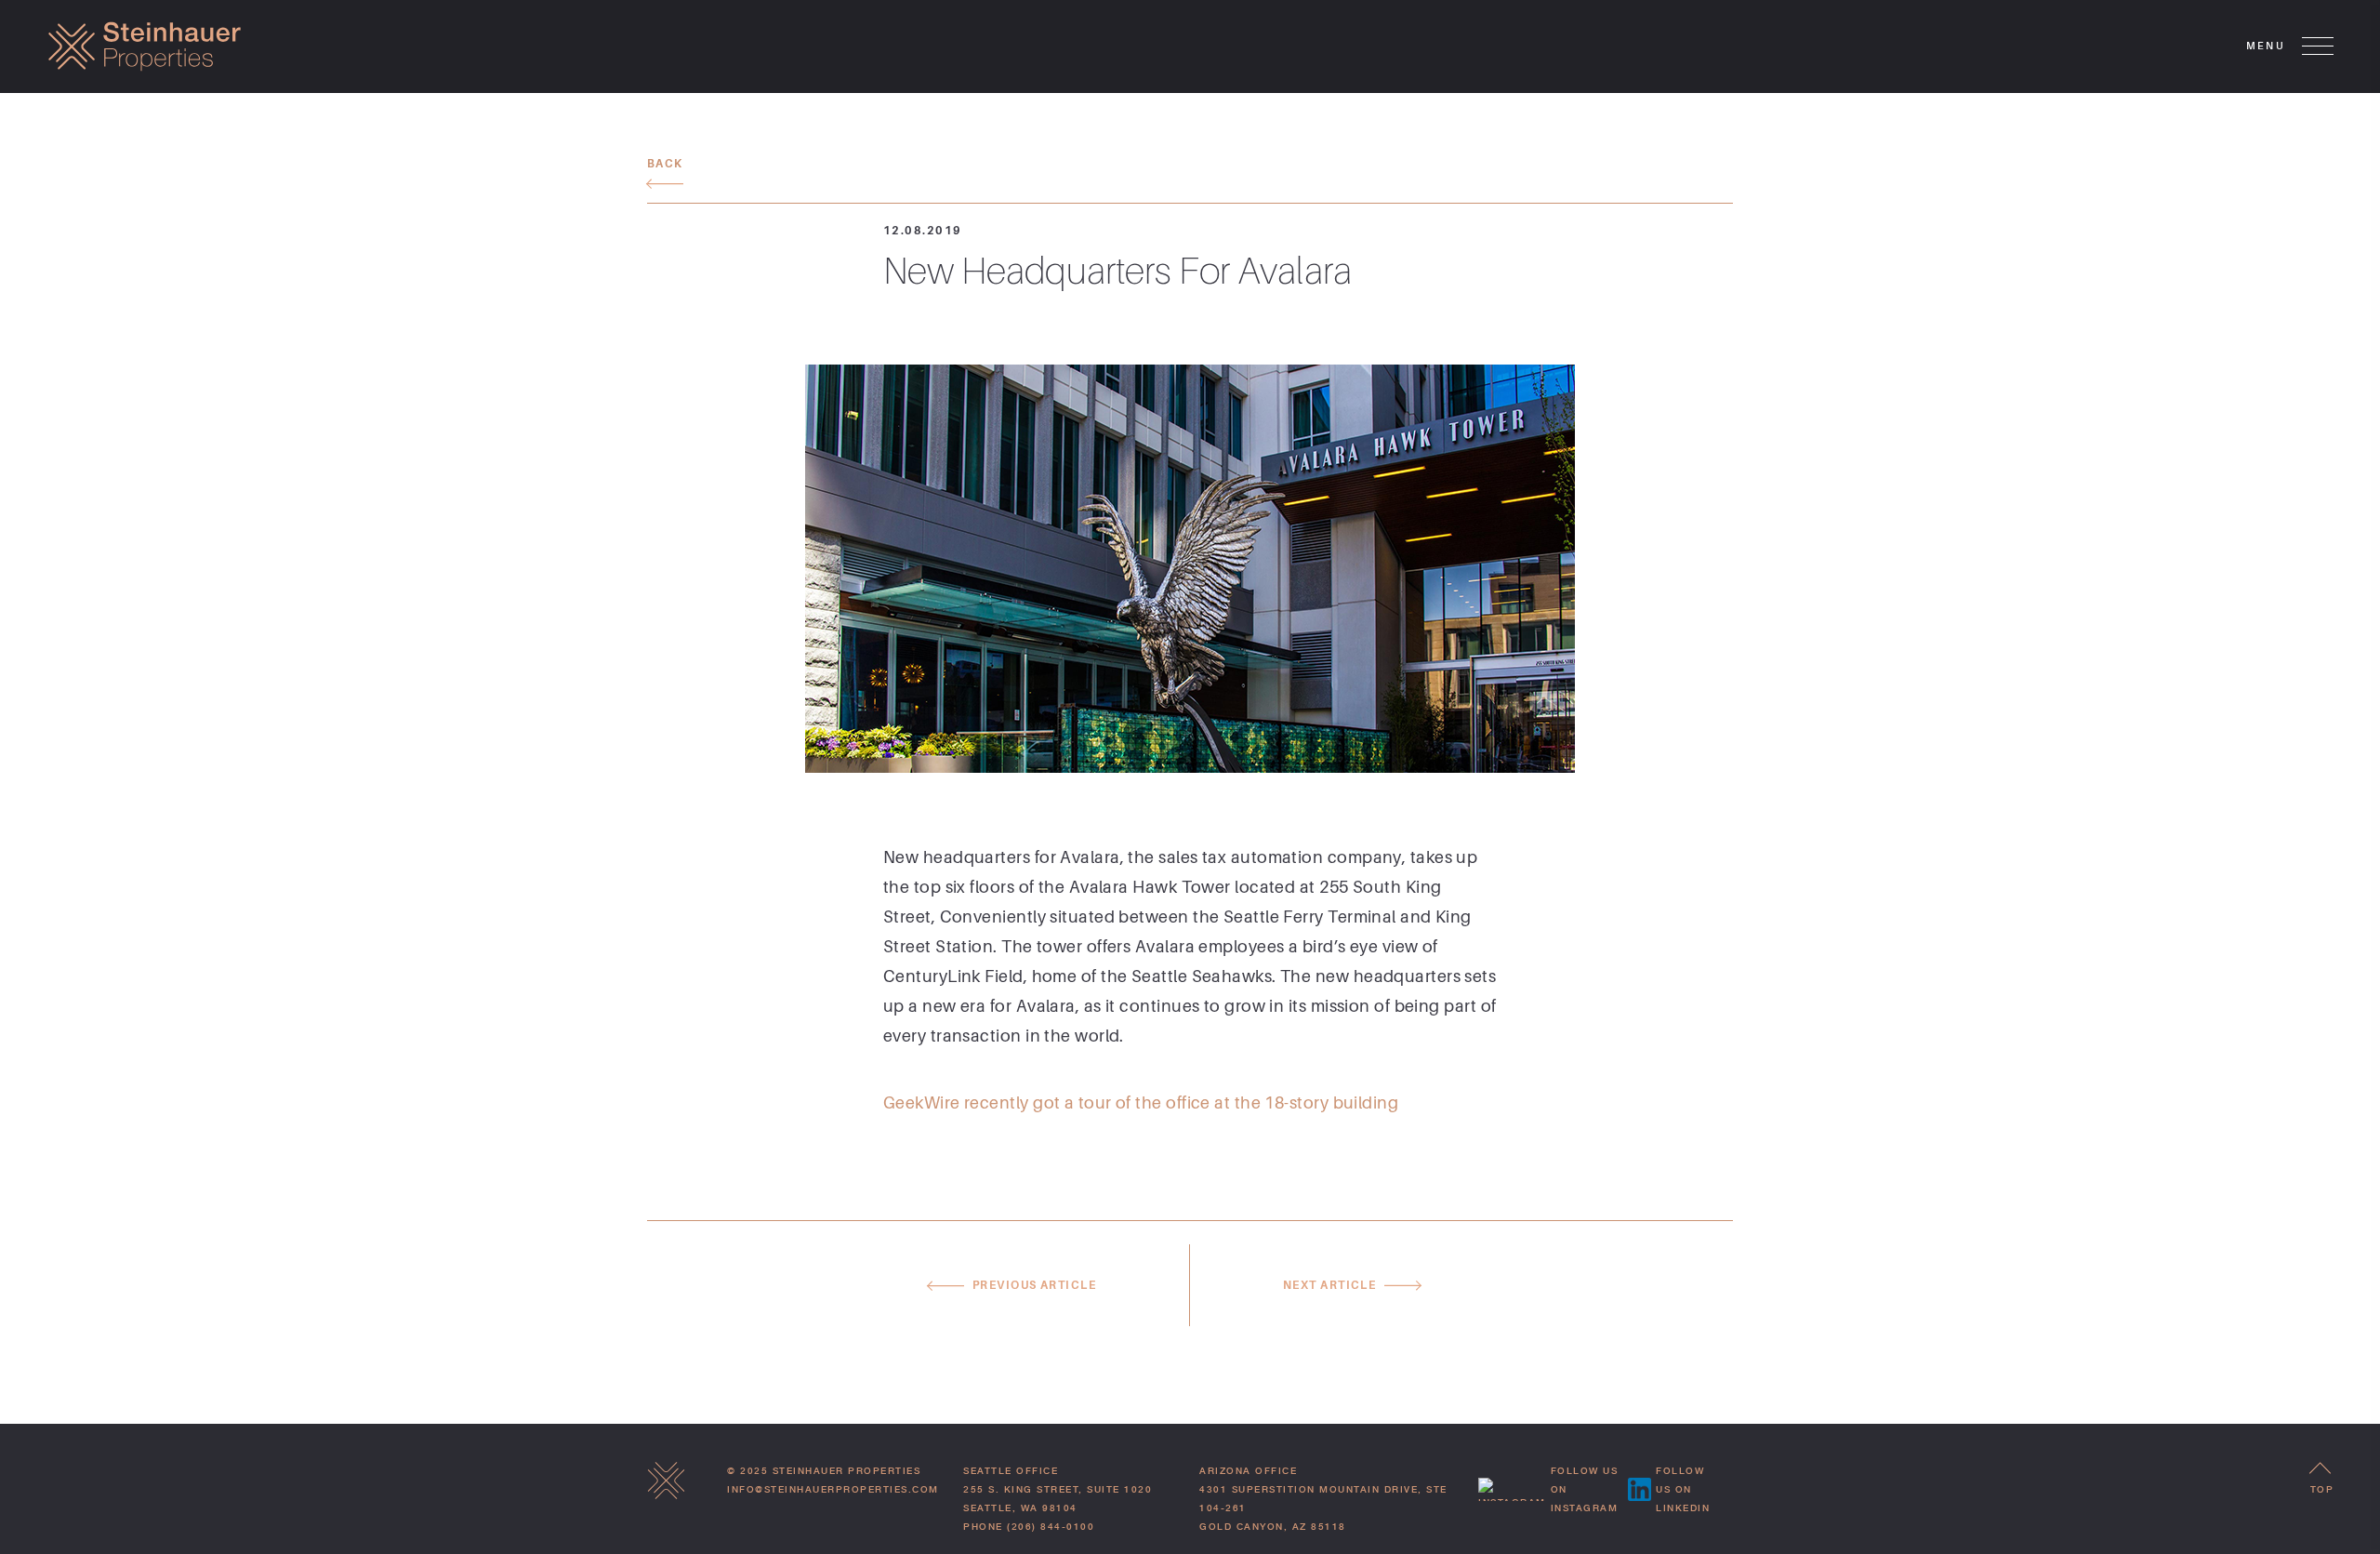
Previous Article (1034, 1285)
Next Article (1329, 1285)
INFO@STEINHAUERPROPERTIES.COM (833, 1489)
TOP (2322, 1489)
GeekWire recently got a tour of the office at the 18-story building (1141, 1103)
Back (665, 164)
